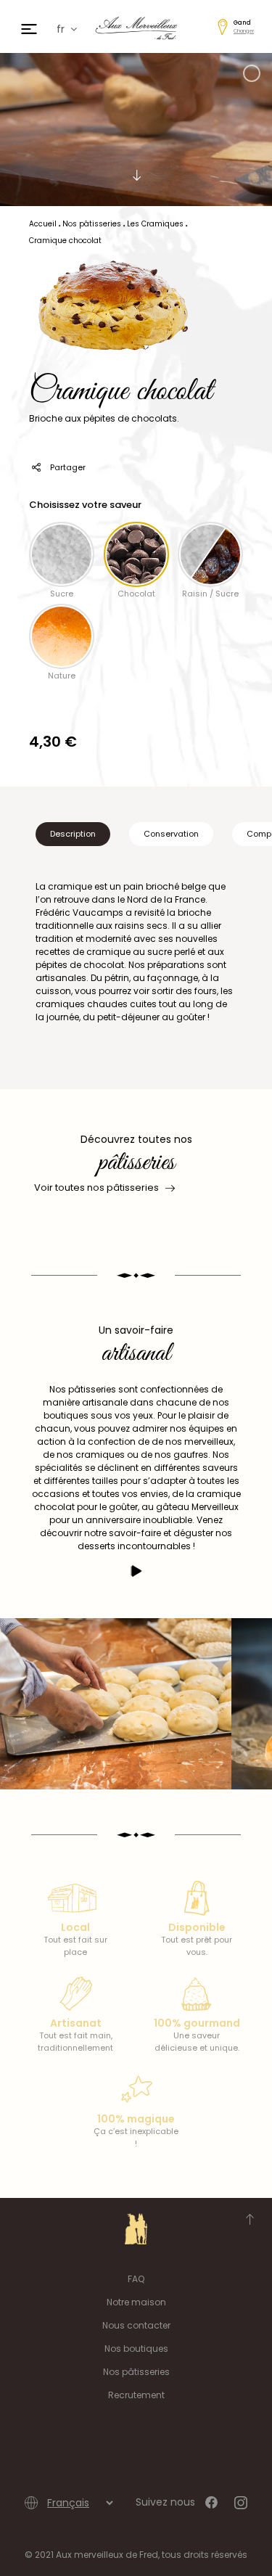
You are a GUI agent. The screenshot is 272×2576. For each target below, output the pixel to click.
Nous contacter (136, 2325)
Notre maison (136, 2302)
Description (73, 834)
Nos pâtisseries (136, 2372)
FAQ (136, 2279)
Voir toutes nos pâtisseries (96, 1187)
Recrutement (136, 2395)
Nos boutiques (136, 2349)
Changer (244, 31)
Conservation (171, 834)
